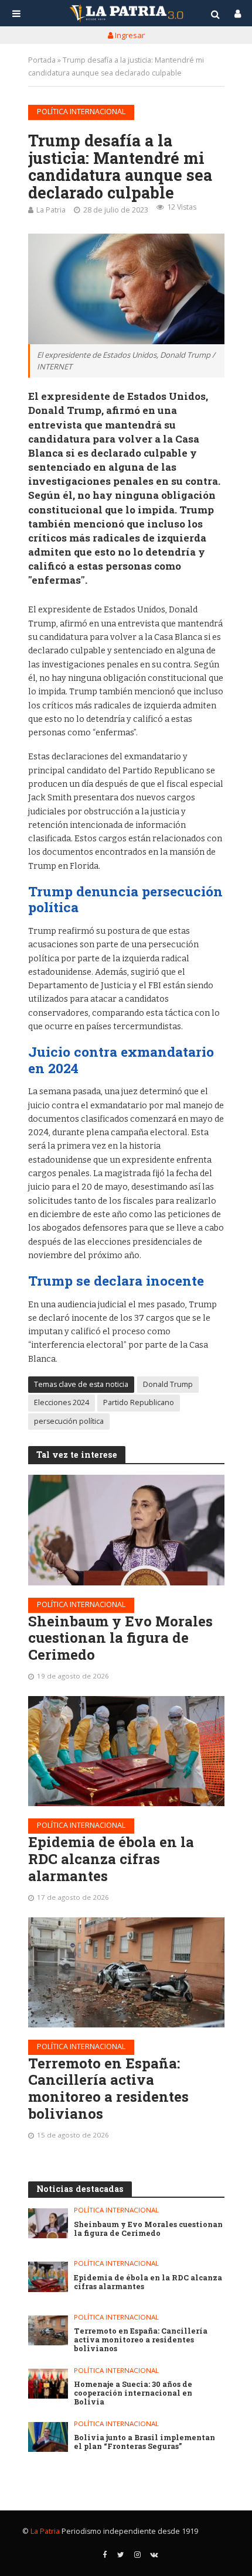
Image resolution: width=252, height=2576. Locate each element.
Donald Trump (168, 1384)
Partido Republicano (139, 1402)
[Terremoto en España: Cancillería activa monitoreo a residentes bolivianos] (126, 1972)
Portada (42, 60)
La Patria (51, 210)
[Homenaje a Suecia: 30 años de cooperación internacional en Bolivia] (48, 2384)
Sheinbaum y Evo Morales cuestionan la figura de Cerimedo (120, 1638)
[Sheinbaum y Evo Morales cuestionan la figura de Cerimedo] (126, 1530)
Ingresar (129, 35)
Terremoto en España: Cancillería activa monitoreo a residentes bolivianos (108, 2089)
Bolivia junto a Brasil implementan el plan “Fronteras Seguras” (144, 2442)
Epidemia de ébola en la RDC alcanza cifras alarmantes (111, 1859)
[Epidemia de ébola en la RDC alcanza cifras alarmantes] (126, 1751)
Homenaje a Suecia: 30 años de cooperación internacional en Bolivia (133, 2393)
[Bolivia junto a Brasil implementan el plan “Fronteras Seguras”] (48, 2437)
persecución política (69, 1421)
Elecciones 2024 (62, 1402)
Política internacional (81, 112)
